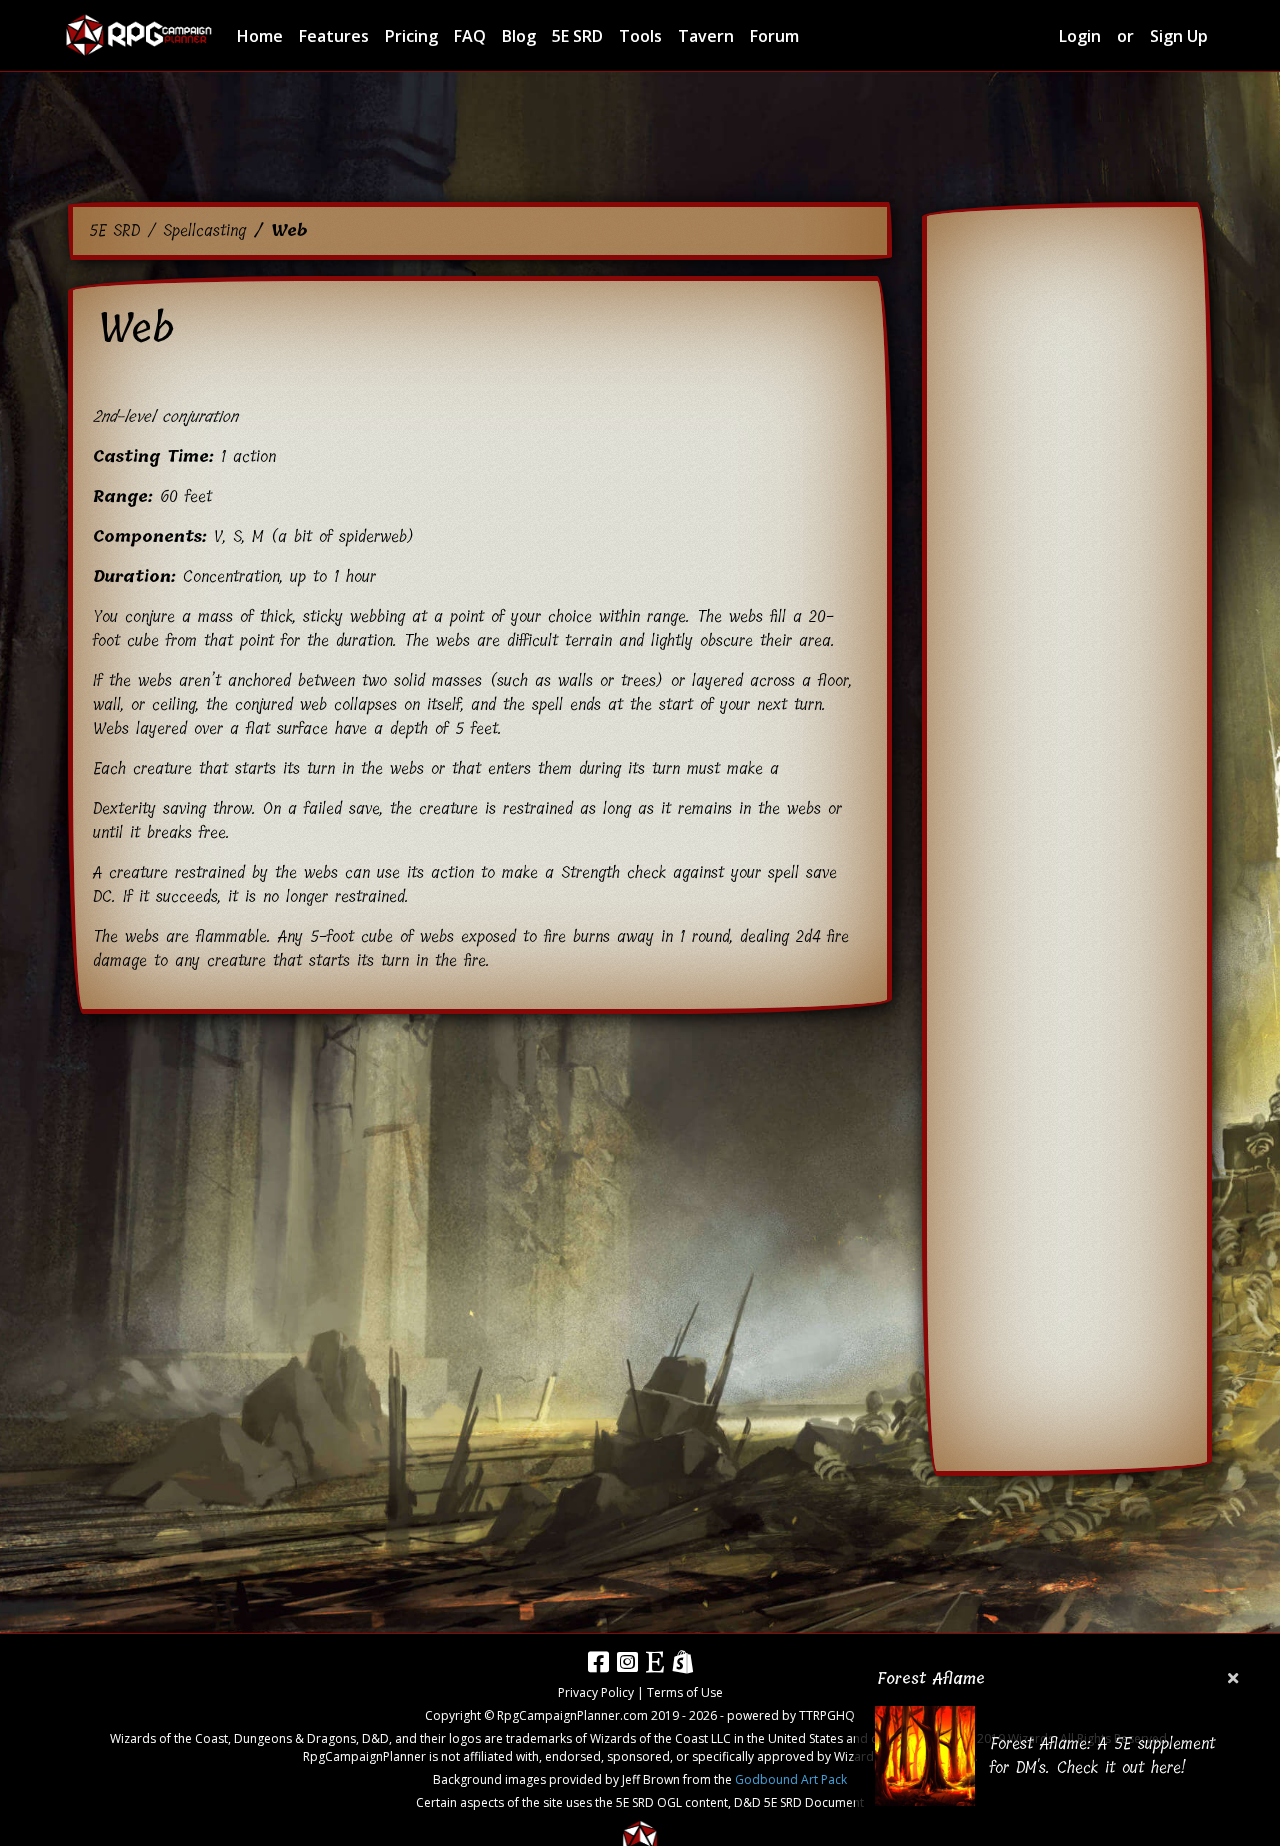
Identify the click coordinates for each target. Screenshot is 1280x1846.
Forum (774, 36)
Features (334, 36)
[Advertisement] (640, 140)
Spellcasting (204, 230)
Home (260, 36)
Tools (640, 36)
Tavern (706, 36)
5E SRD (577, 36)
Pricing (411, 36)
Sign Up (1179, 36)
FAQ (470, 36)
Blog (519, 36)
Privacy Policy (596, 1692)
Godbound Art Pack (791, 1779)
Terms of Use (685, 1692)
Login (1080, 36)
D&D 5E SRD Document (799, 1802)
